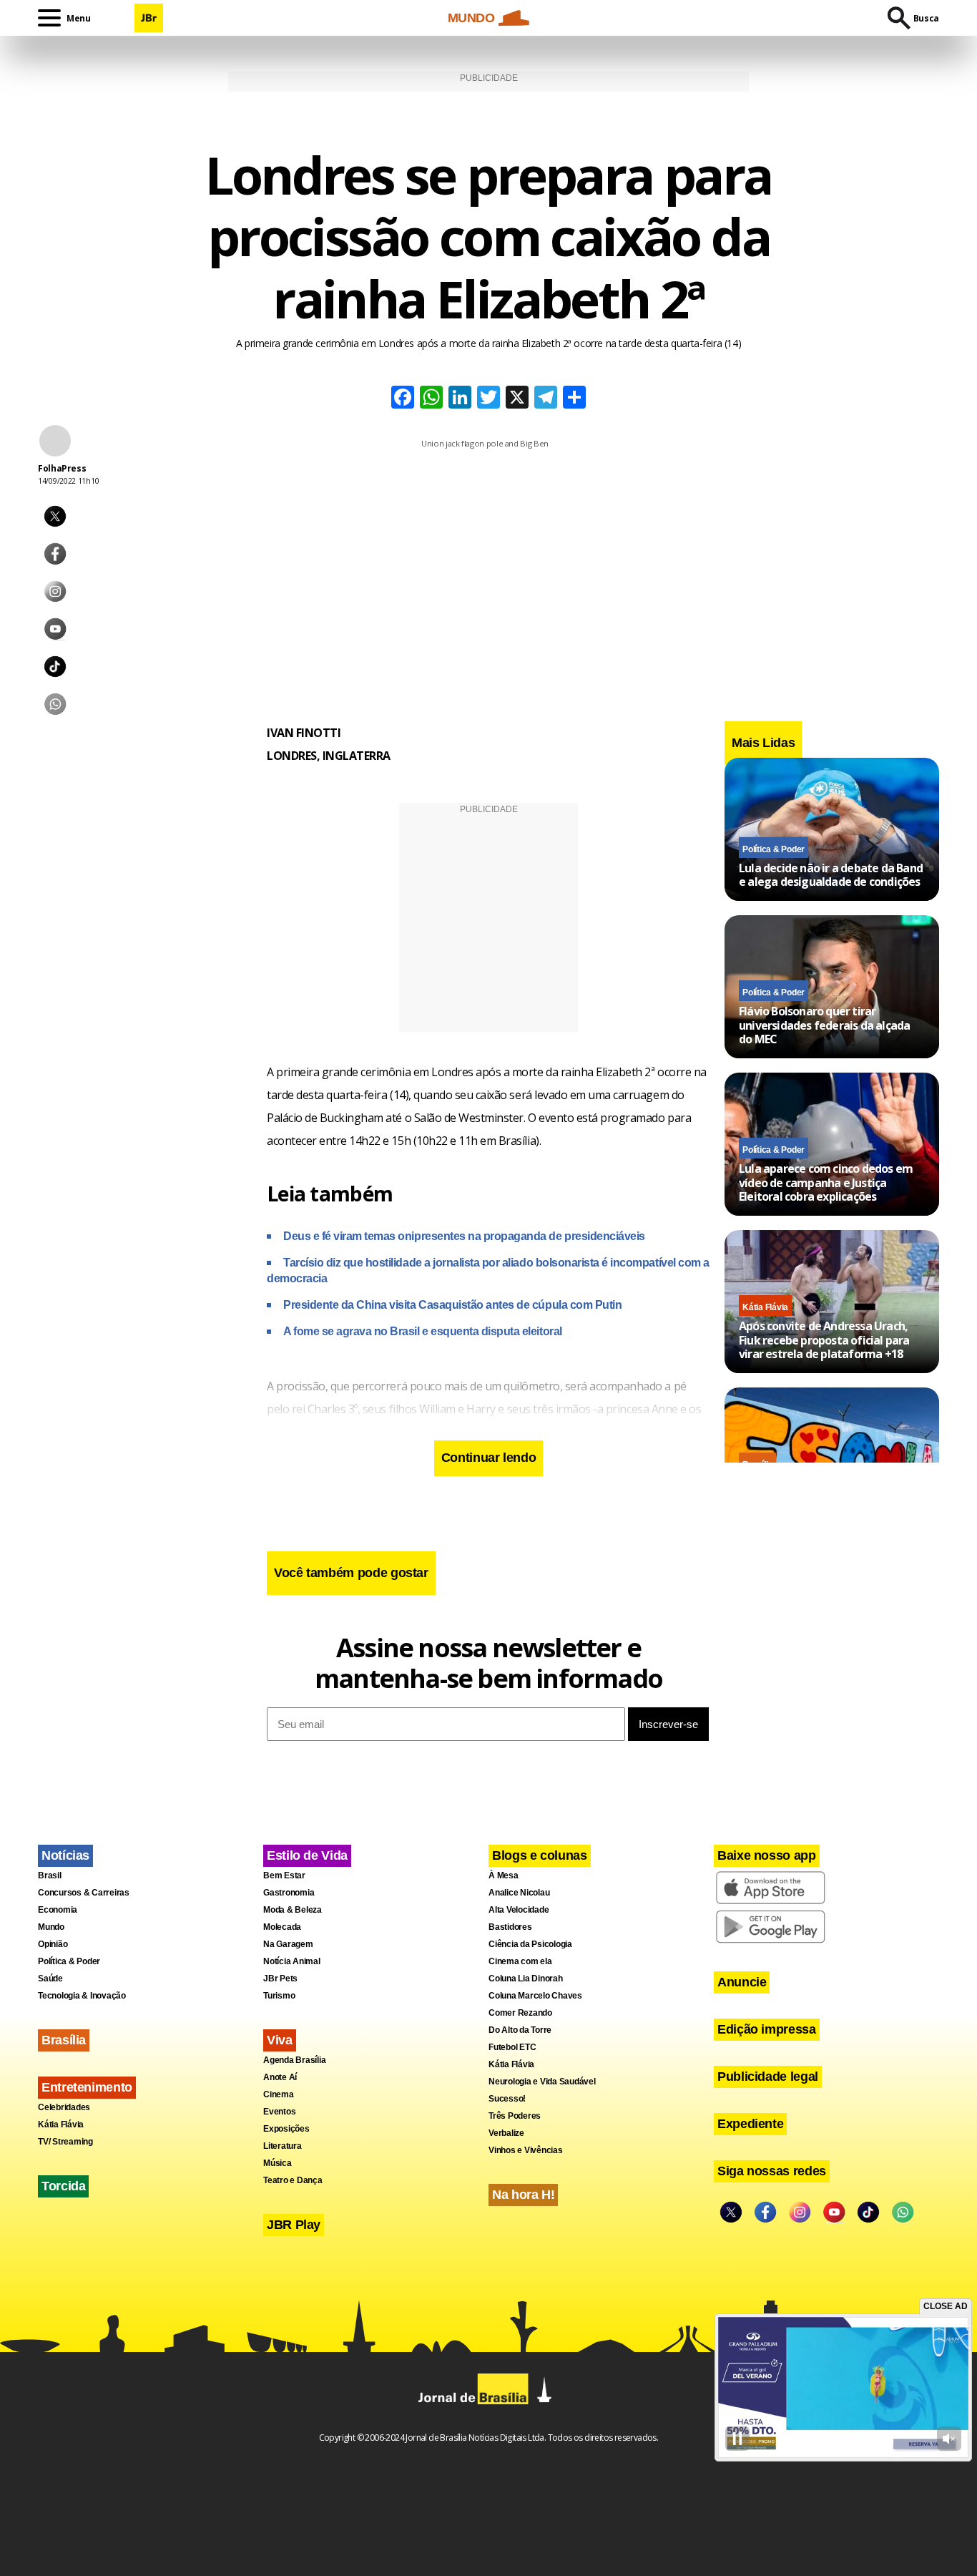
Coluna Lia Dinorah (526, 1979)
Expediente (750, 2124)
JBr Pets (280, 1979)
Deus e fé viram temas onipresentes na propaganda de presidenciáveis (464, 1236)
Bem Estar (284, 1875)
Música (278, 2163)
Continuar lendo (489, 1458)
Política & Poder (774, 849)
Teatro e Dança (293, 2180)
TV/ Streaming (65, 2142)
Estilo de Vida (307, 1855)
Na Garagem (288, 1944)
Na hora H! (523, 2195)
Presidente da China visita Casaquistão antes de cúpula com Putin (452, 1305)
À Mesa (504, 1875)
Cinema (279, 2094)
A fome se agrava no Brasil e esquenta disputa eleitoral (423, 1331)
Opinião (53, 1944)
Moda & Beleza (293, 1910)
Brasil (50, 1875)
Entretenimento (87, 2087)
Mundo (51, 1927)
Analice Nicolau (519, 1893)
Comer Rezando (520, 2013)
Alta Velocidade (519, 1910)
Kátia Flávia (765, 1307)
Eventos (279, 2112)
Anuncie (742, 1982)
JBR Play (294, 2225)
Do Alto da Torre (520, 2030)
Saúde (50, 1979)
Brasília (64, 2040)
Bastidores (510, 1927)
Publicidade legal (768, 2077)
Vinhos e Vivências (526, 2150)
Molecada (282, 1927)
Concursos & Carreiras (84, 1893)
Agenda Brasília (294, 2060)
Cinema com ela (520, 1961)
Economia (58, 1910)
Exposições (286, 2129)
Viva (280, 2040)
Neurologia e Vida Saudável (542, 2082)
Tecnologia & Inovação (82, 1996)
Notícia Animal (292, 1961)
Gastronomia (289, 1893)
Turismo (279, 1996)
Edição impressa (767, 2029)
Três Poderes (515, 2116)
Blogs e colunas (540, 1855)
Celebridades (64, 2107)
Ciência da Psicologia (530, 1944)
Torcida (63, 2186)
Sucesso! (507, 2099)
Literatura (283, 2146)
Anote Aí (280, 2077)
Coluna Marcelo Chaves (535, 1996)
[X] (517, 399)
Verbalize (506, 2133)
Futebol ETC (512, 2047)
